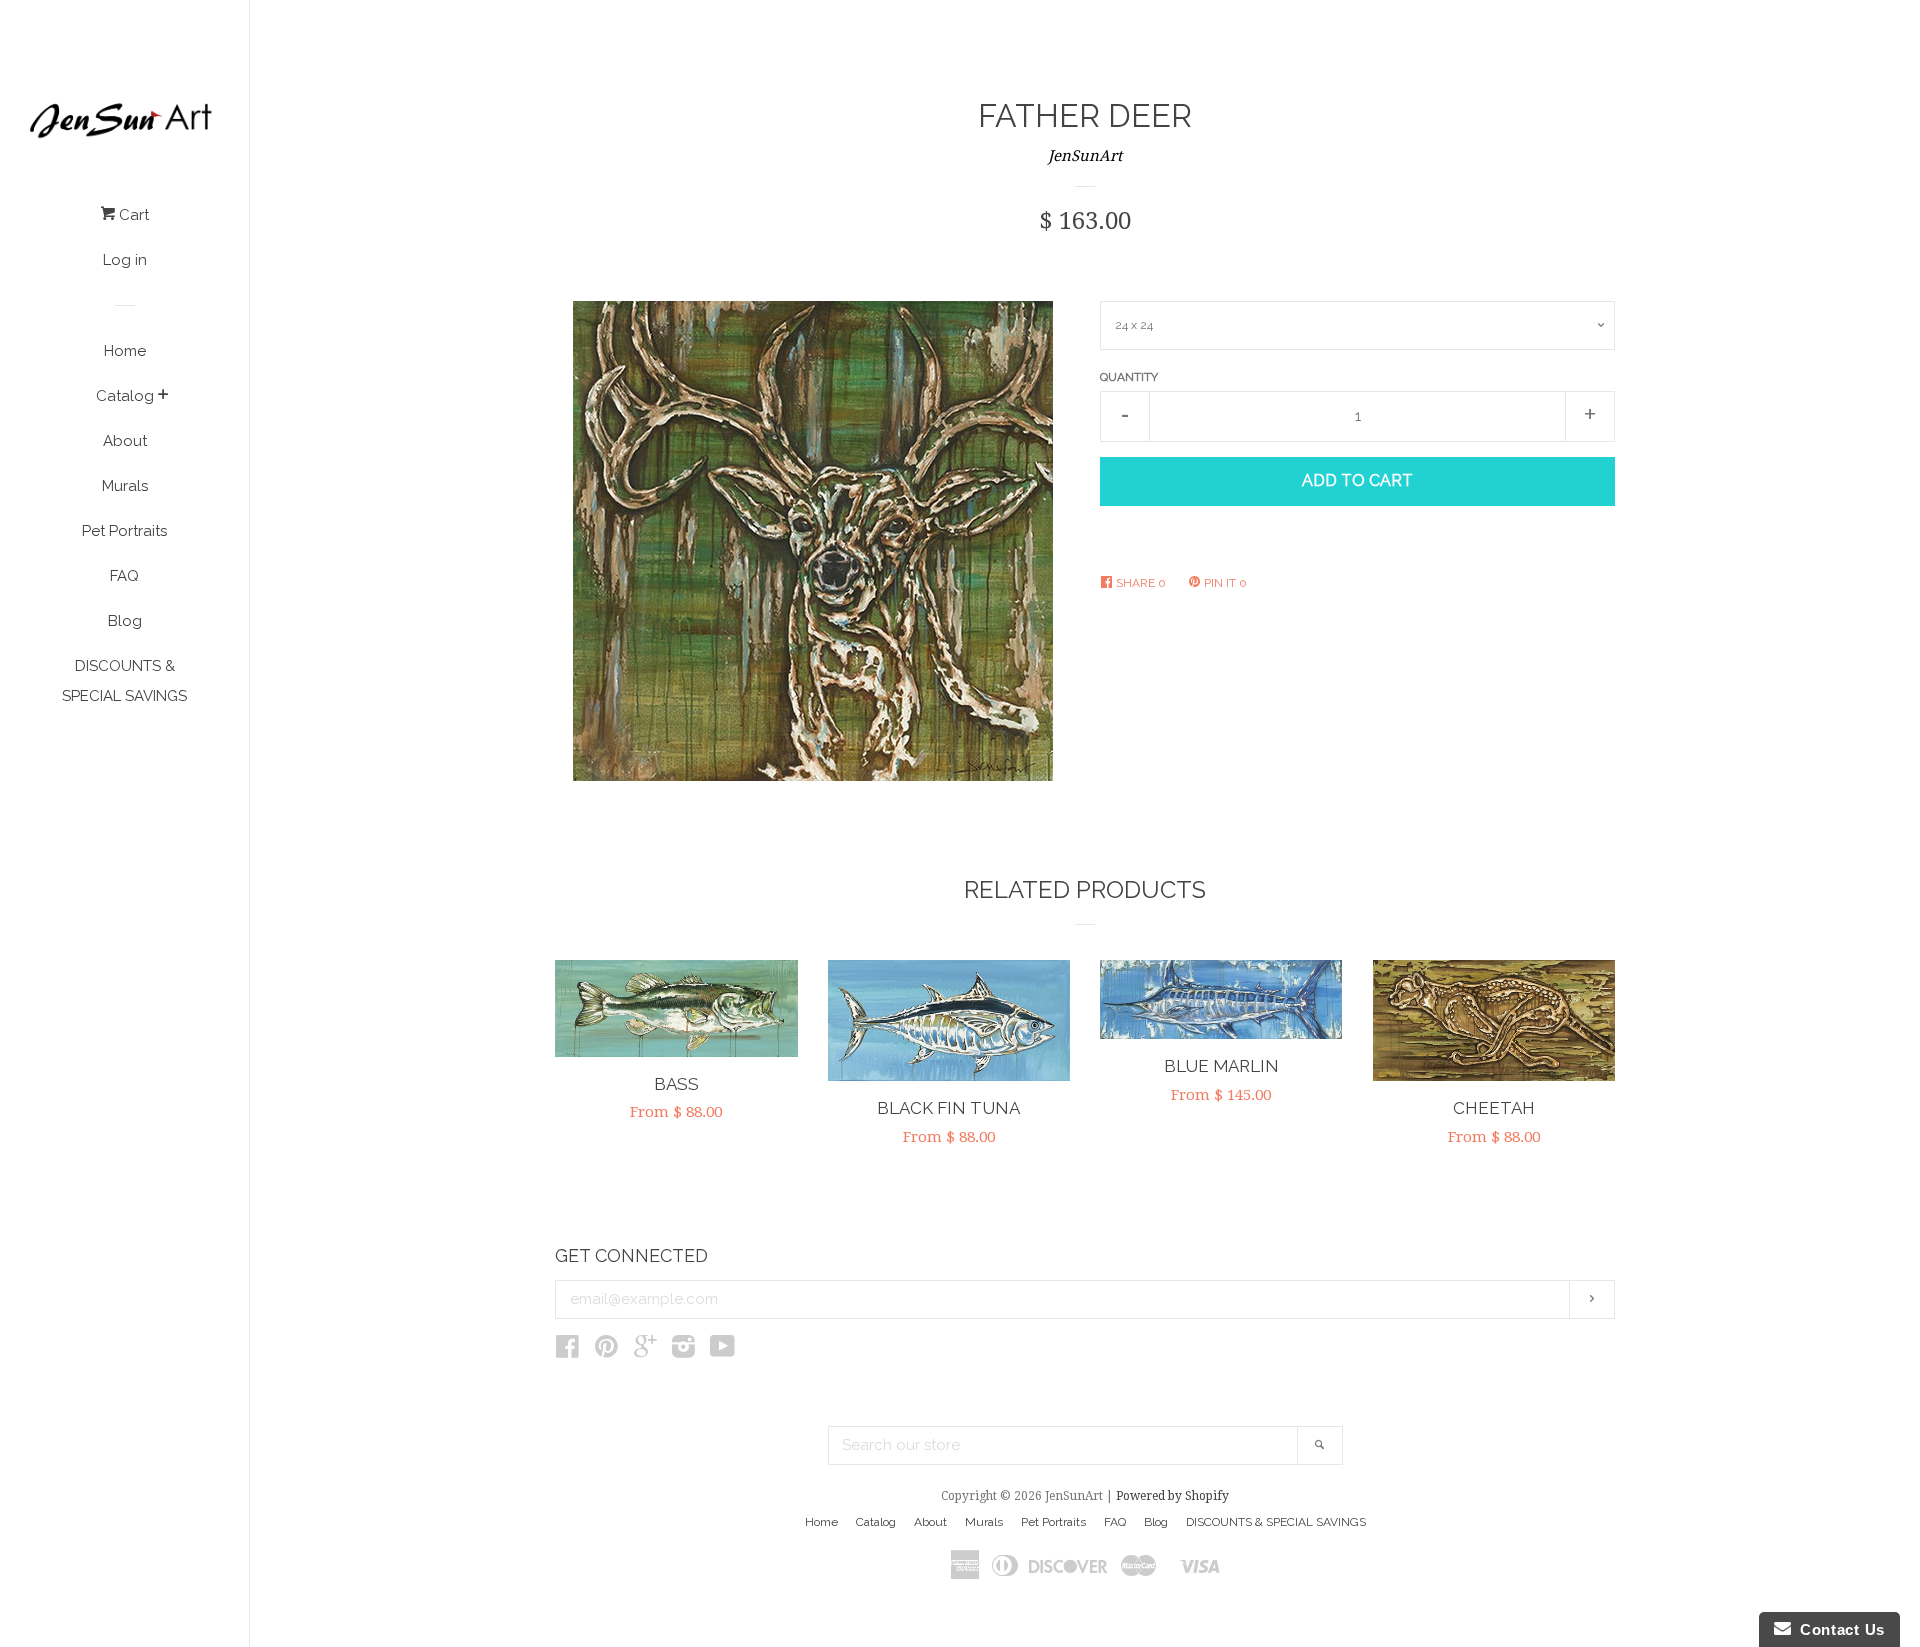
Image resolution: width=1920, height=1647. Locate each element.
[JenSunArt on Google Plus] (645, 1351)
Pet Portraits (124, 531)
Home (125, 351)
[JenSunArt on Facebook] (567, 1351)
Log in (125, 260)
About (125, 441)
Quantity (1129, 377)
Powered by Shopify (1172, 1496)
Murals (125, 486)
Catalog (125, 396)
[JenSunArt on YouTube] (722, 1351)
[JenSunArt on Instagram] (683, 1351)
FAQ (124, 576)
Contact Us (1838, 1629)
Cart (132, 215)
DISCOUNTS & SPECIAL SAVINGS (124, 681)
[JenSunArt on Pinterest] (606, 1351)
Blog (125, 621)
